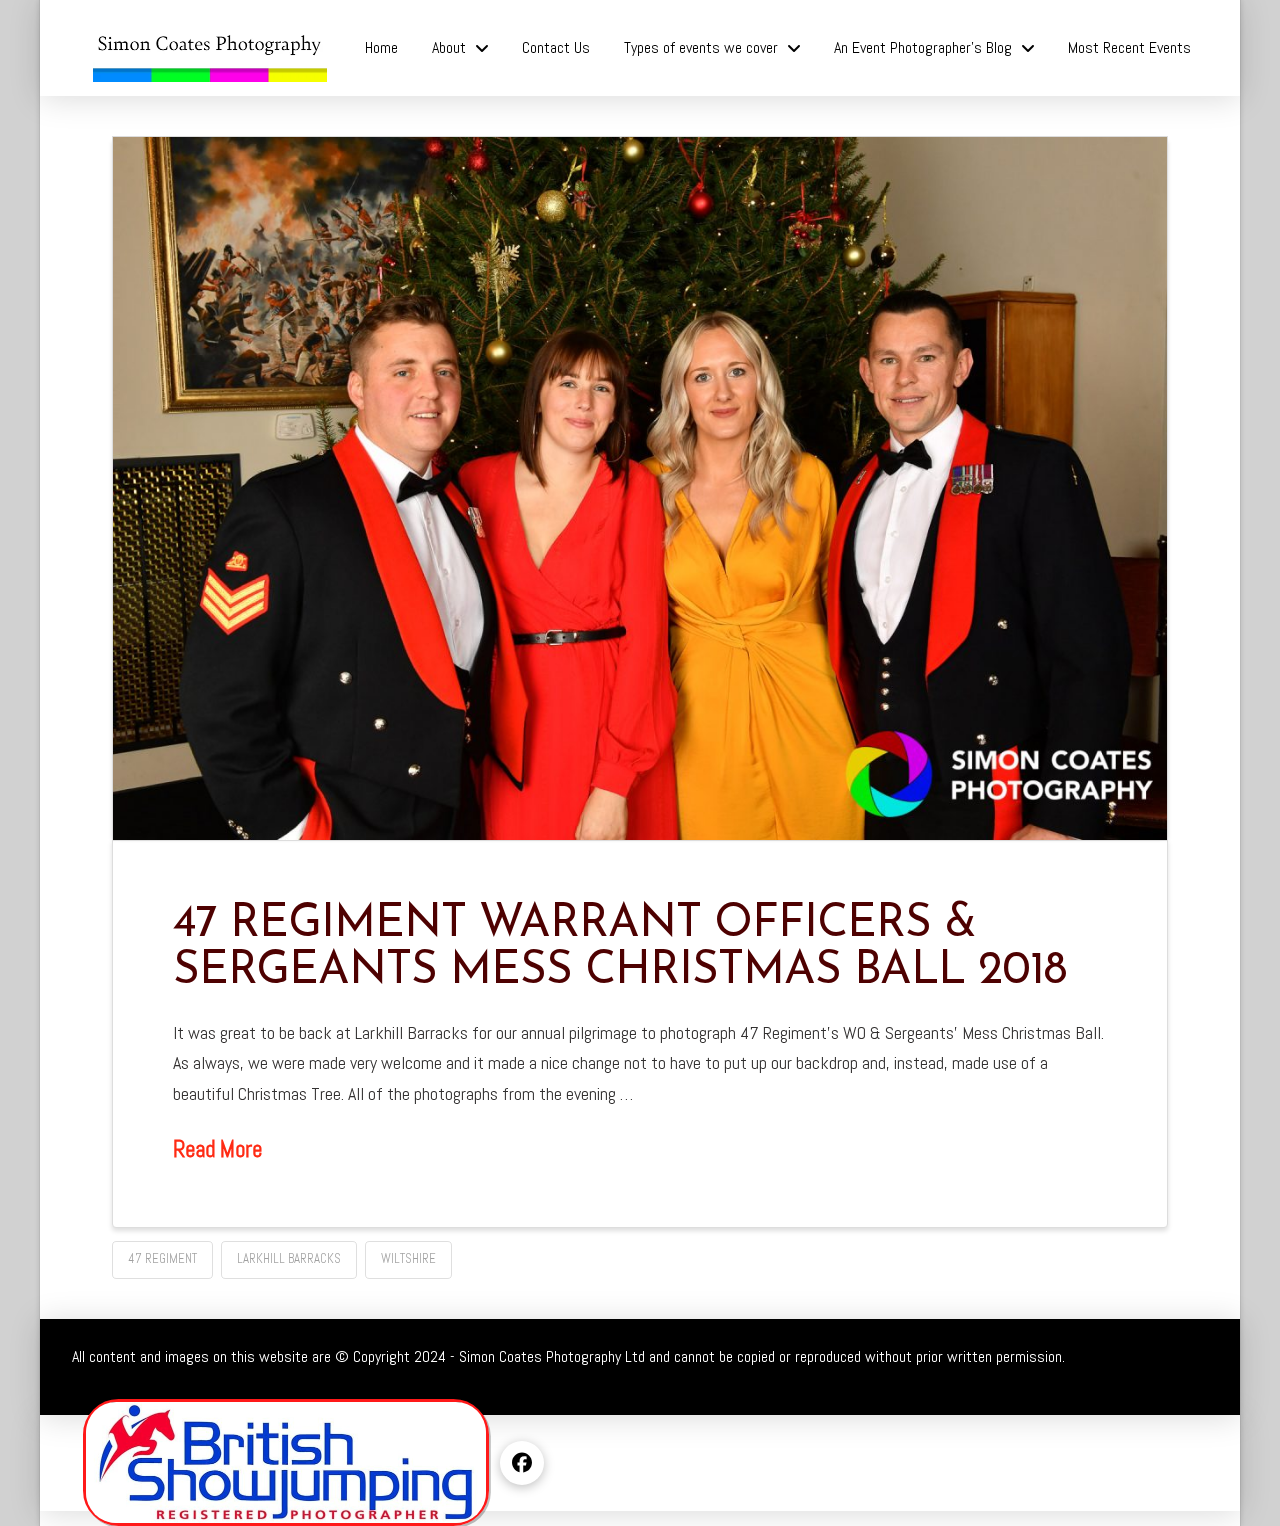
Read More (217, 1149)
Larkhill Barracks (289, 1258)
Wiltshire (408, 1258)
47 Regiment (162, 1258)
